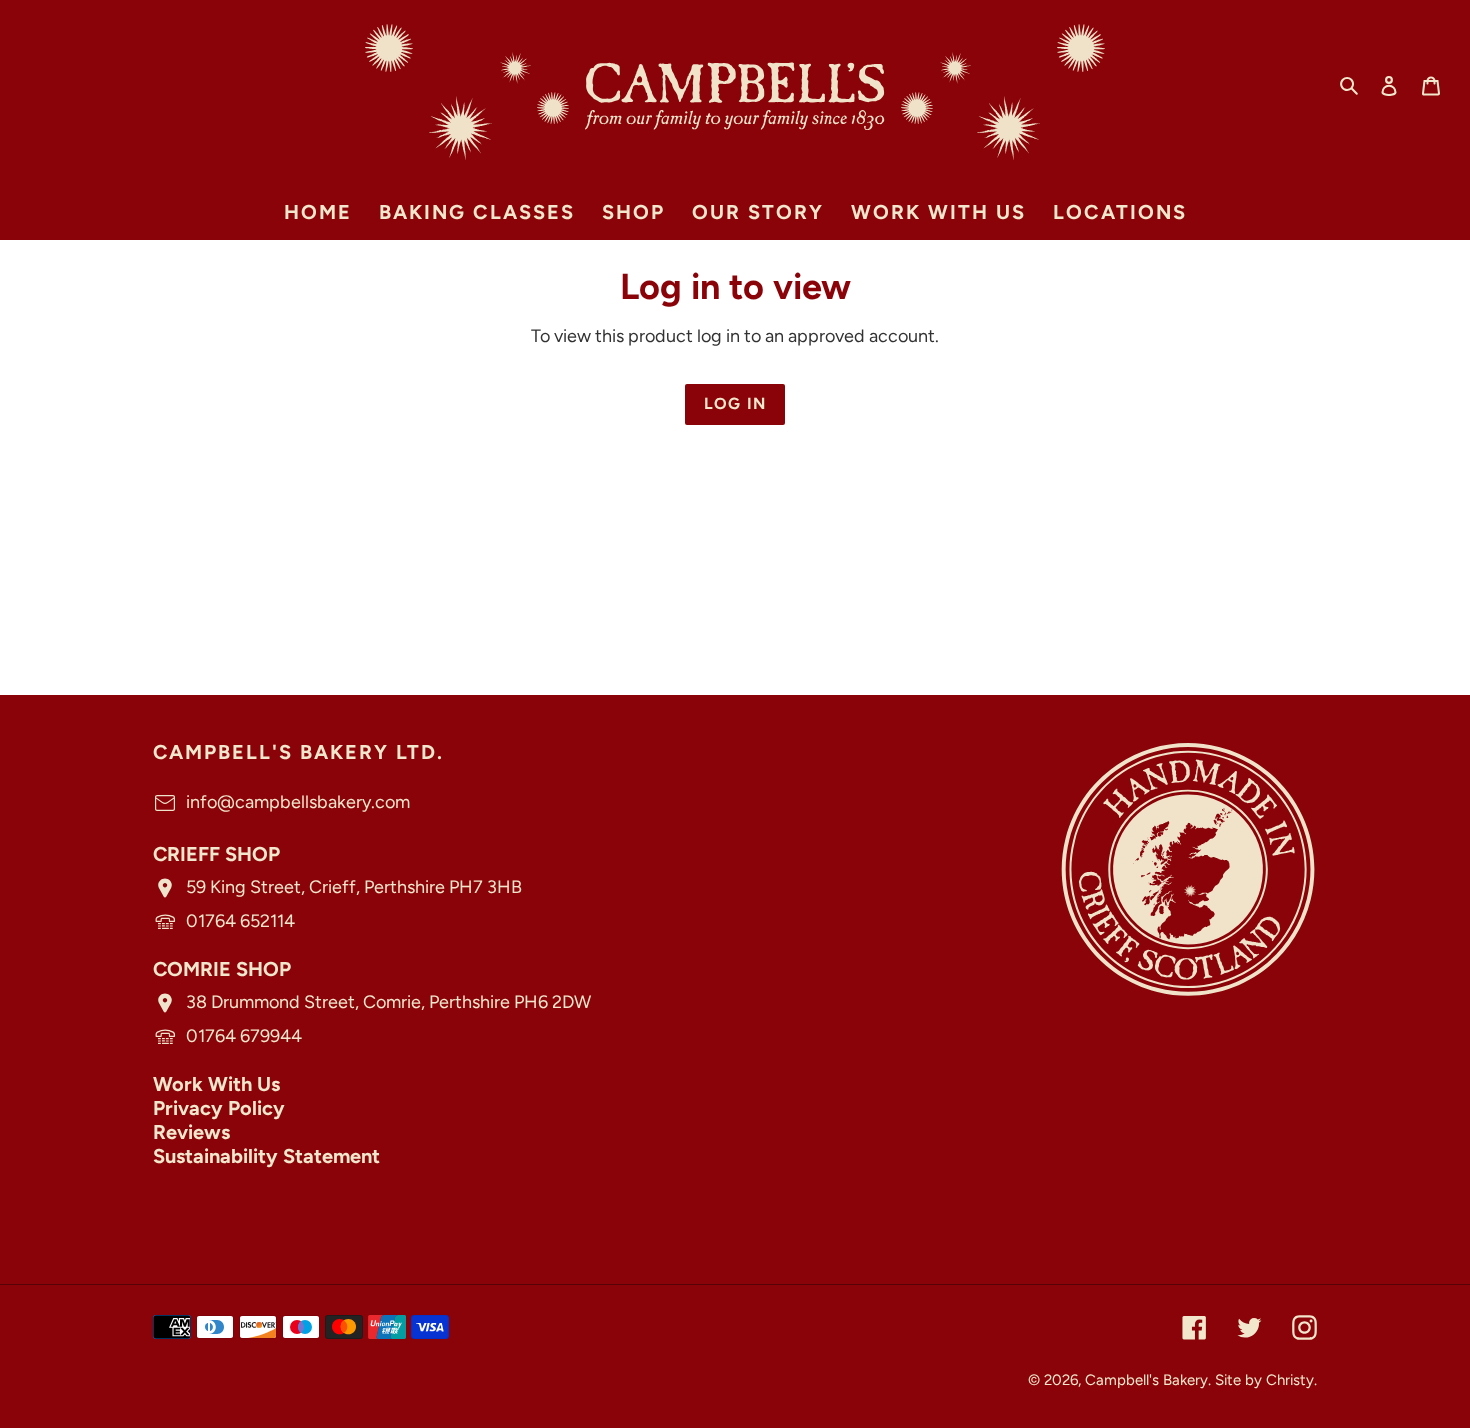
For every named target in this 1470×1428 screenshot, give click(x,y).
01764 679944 (244, 1036)
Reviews (191, 1132)
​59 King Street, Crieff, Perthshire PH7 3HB (354, 887)
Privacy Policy (219, 1108)
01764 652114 (240, 921)
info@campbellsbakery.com (298, 802)
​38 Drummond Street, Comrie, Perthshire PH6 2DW (388, 1002)
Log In (735, 403)
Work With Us (216, 1084)
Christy (1290, 1380)
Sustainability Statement (266, 1156)
